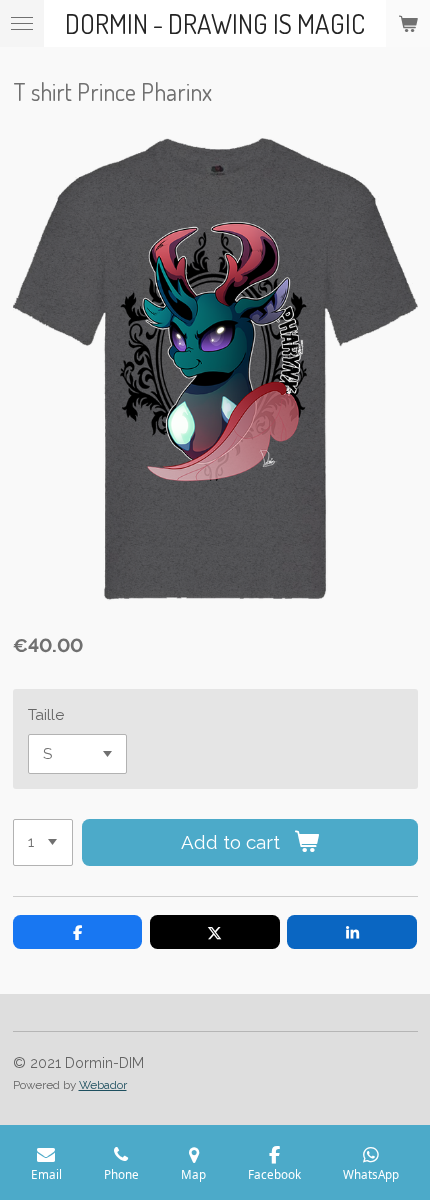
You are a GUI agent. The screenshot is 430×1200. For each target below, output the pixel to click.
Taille (46, 715)
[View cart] (408, 23)
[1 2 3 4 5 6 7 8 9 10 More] (43, 842)
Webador (103, 1085)
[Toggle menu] (22, 23)
